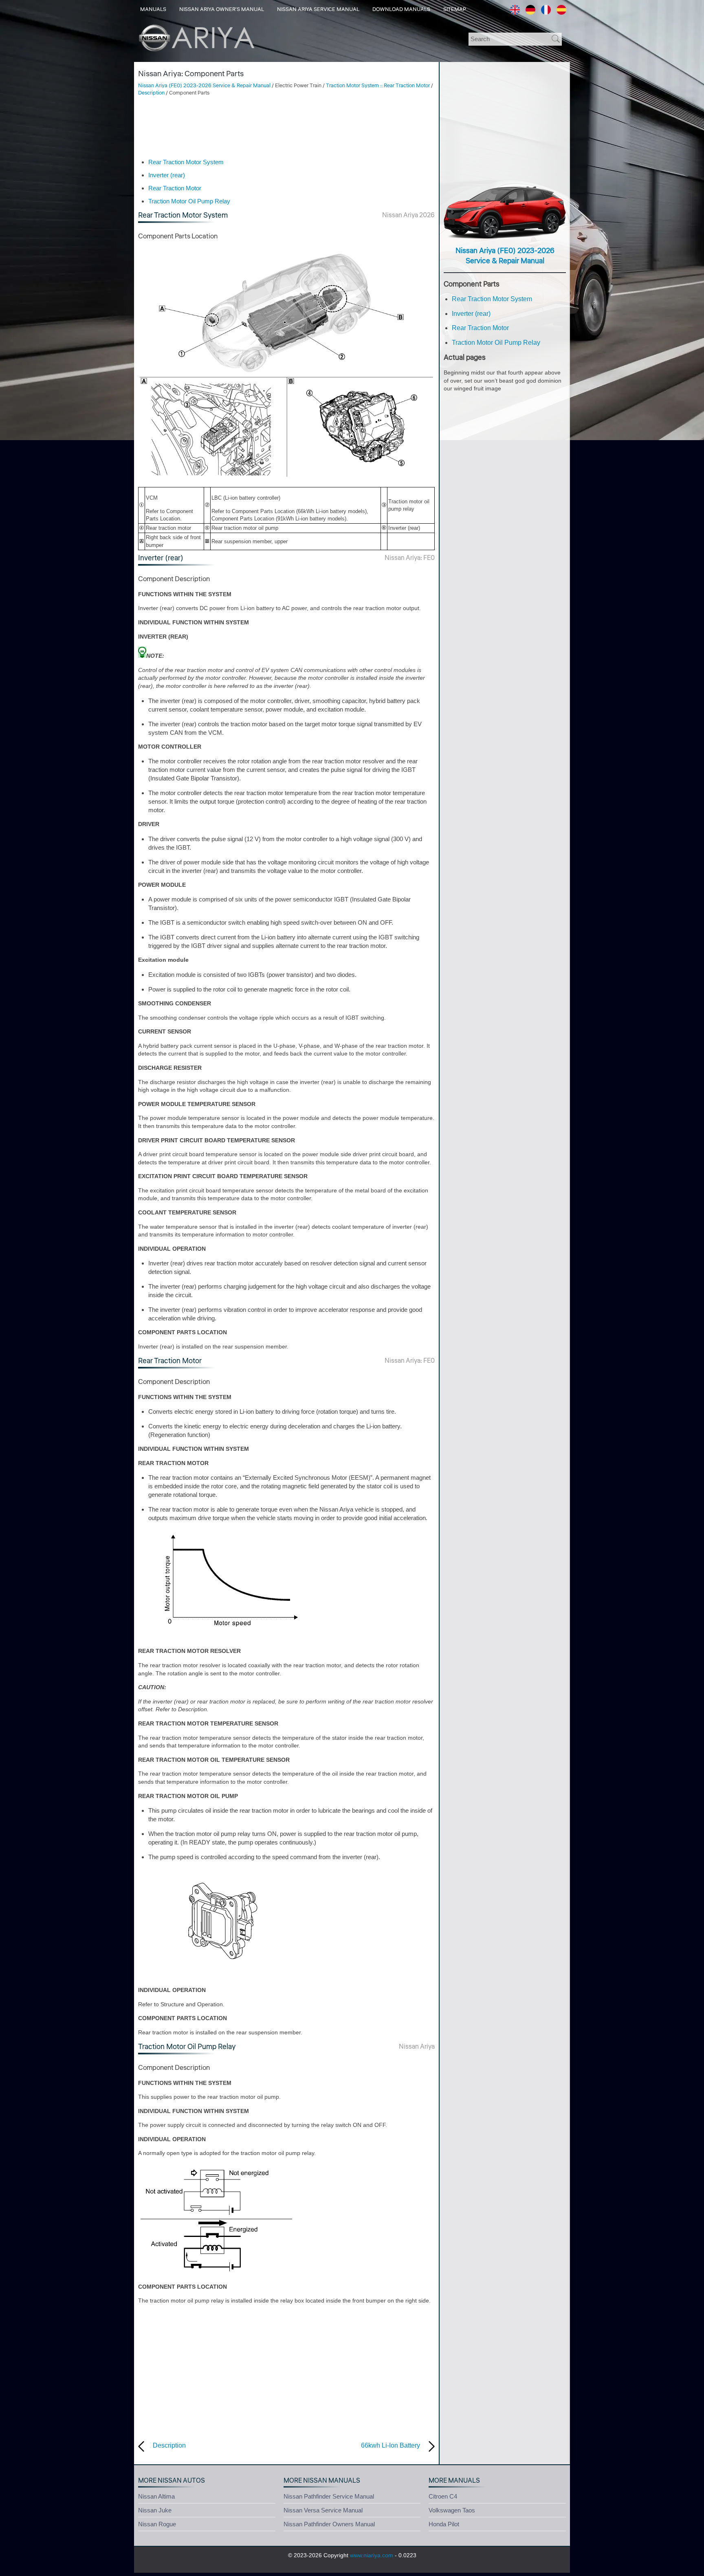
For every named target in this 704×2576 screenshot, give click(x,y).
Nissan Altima (156, 2496)
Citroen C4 (443, 2496)
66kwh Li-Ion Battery (390, 2445)
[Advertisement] (286, 127)
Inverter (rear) (167, 175)
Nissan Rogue (157, 2524)
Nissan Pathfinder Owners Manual (329, 2524)
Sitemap (455, 9)
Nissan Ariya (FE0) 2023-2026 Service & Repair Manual (204, 86)
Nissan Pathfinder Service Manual (329, 2496)
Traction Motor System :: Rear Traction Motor (378, 86)
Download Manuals (401, 9)
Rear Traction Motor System (186, 162)
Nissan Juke (155, 2510)
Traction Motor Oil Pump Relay (189, 201)
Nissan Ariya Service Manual (318, 9)
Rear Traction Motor (175, 188)
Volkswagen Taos (452, 2510)
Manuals (153, 9)
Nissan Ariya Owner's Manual (222, 9)
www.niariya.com (372, 2555)
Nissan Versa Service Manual (323, 2510)
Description (151, 93)
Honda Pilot (444, 2524)
